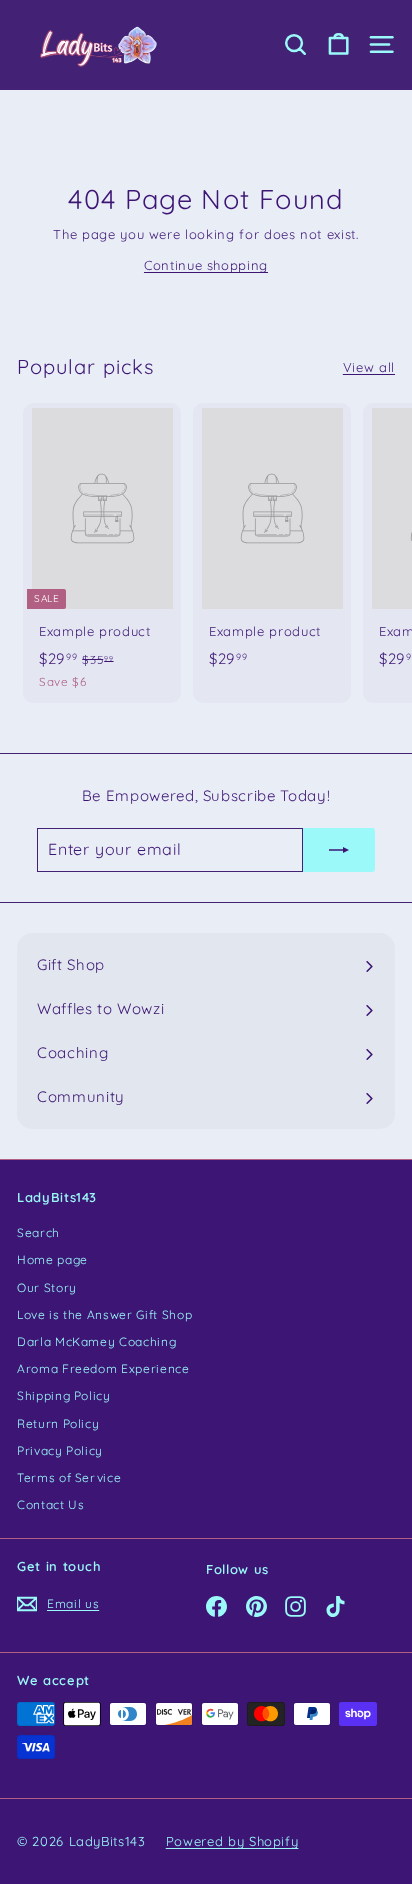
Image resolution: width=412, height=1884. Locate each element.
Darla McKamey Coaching (96, 1341)
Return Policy (58, 1423)
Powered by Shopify (232, 1841)
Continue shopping (206, 265)
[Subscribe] (339, 850)
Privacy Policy (60, 1450)
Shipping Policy (64, 1395)
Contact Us (51, 1504)
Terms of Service (69, 1477)
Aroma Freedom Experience (103, 1368)
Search (38, 1232)
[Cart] (338, 44)
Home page (52, 1259)
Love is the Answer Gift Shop (104, 1314)
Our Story (47, 1287)
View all (369, 367)
